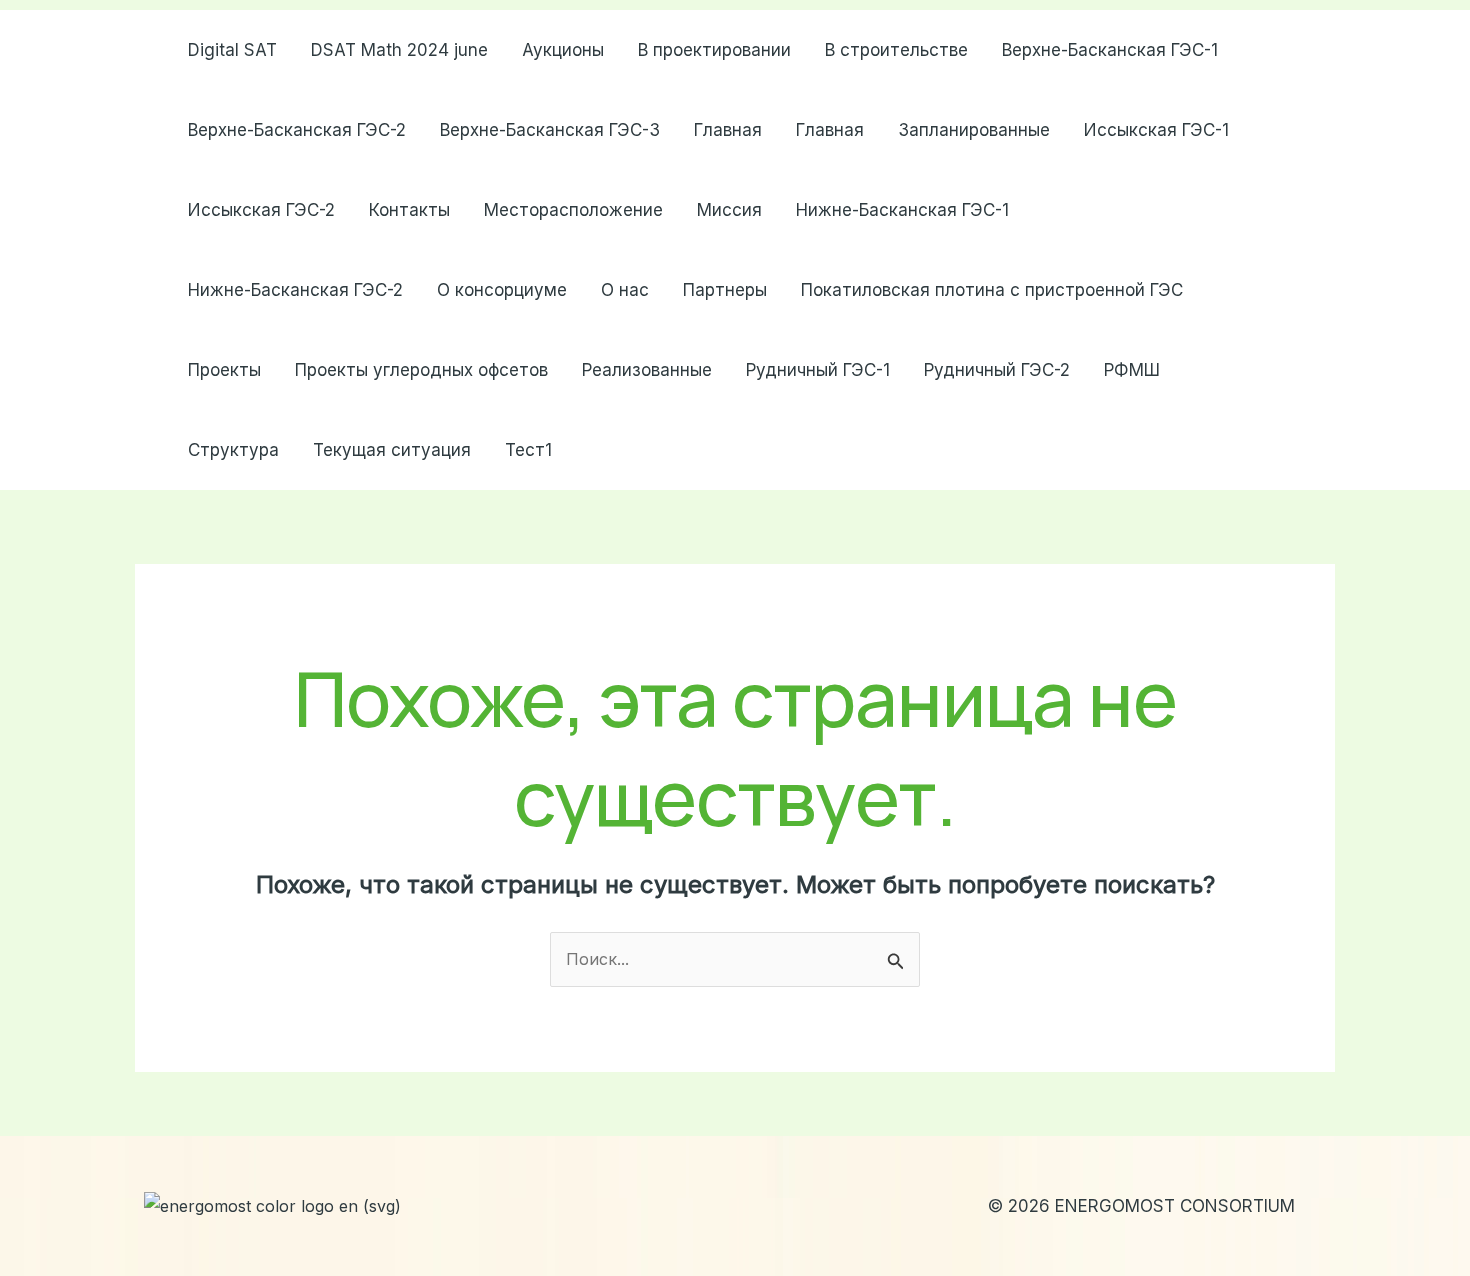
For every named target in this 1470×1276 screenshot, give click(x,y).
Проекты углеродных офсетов (421, 370)
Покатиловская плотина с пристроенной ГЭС (992, 290)
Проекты (224, 370)
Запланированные (974, 130)
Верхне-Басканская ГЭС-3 (550, 130)
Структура (233, 450)
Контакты (409, 210)
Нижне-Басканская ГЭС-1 (902, 210)
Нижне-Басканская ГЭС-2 (295, 290)
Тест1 (528, 450)
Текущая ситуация (392, 450)
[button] (1304, 250)
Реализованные (647, 370)
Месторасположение (573, 210)
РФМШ (1132, 370)
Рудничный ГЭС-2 (997, 370)
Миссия (729, 210)
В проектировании (714, 50)
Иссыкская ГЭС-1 (1156, 130)
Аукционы (563, 50)
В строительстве (896, 50)
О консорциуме (502, 290)
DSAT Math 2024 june (399, 50)
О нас (625, 290)
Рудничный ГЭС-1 (818, 370)
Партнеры (725, 290)
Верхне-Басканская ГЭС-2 (297, 130)
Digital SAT (232, 50)
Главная (728, 130)
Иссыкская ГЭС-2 (261, 210)
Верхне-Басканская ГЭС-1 (1110, 50)
